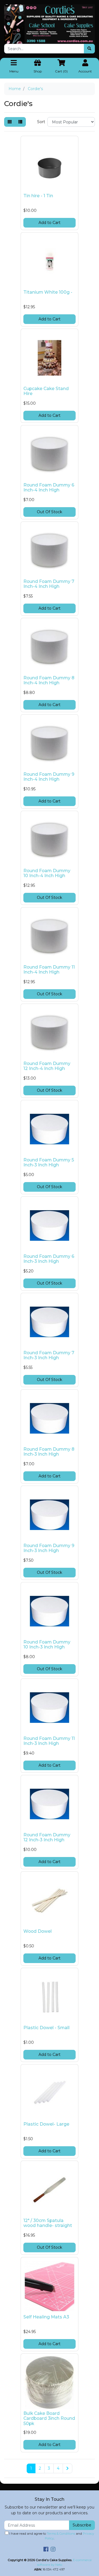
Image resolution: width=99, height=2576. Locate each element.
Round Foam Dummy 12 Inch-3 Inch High (47, 1837)
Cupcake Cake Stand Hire (46, 391)
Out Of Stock (50, 512)
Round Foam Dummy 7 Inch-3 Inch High (49, 1355)
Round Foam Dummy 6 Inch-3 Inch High (49, 1259)
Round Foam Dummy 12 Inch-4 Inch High (47, 1066)
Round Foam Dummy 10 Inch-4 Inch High (47, 873)
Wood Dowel (38, 1931)
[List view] (20, 122)
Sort (41, 122)
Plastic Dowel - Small (46, 2028)
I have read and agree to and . (51, 2536)
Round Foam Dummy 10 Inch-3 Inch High (47, 1645)
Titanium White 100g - (48, 292)
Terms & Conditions (61, 2534)
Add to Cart (50, 223)
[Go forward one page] (68, 2469)
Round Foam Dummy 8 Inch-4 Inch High (49, 680)
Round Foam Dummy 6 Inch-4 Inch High (49, 488)
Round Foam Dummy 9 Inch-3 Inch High (49, 1548)
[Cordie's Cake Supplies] (50, 24)
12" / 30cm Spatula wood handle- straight (48, 2223)
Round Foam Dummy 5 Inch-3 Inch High (49, 1163)
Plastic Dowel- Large (46, 2124)
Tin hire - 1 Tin (38, 196)
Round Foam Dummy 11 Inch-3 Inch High (49, 1741)
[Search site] (89, 49)
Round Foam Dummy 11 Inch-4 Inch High (49, 970)
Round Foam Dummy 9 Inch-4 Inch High (49, 777)
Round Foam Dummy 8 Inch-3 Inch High (49, 1452)
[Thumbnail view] (10, 122)
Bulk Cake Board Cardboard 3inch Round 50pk (49, 2419)
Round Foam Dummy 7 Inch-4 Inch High (49, 584)
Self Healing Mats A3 (46, 2317)
